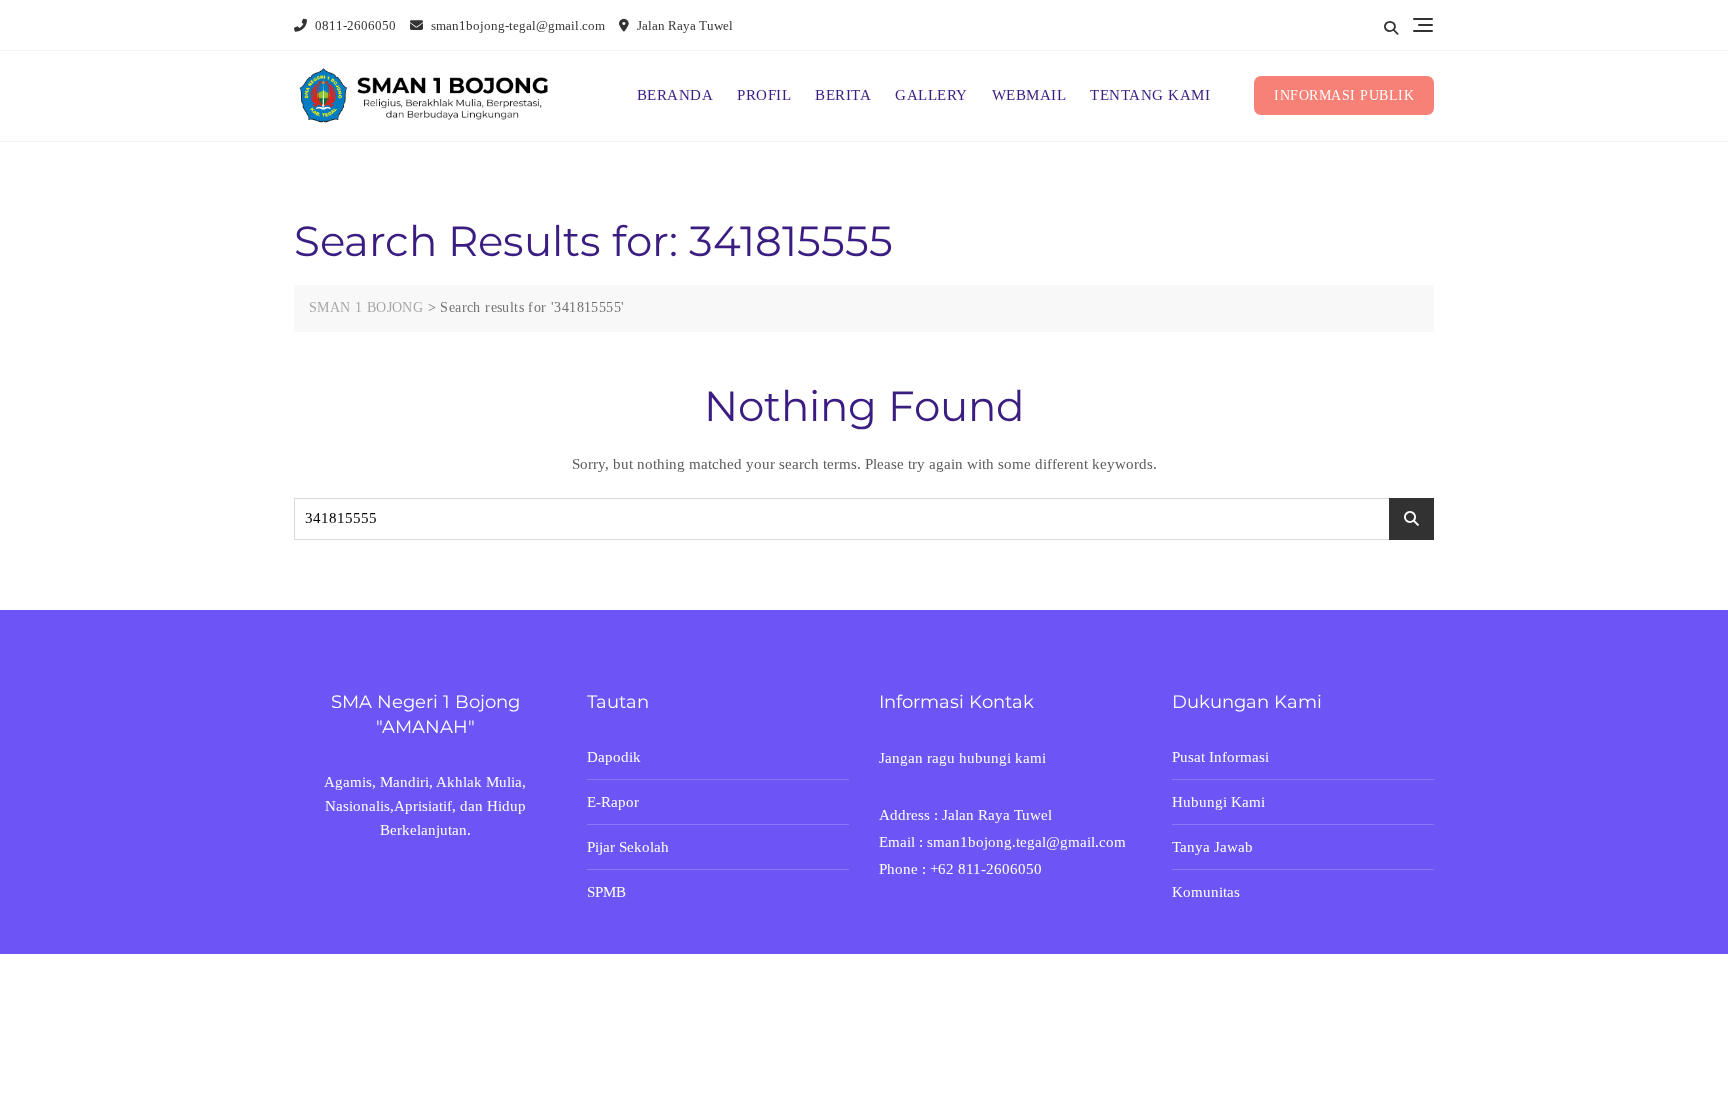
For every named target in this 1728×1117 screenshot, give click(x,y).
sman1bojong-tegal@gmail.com (516, 25)
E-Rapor (613, 802)
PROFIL (764, 95)
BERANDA (675, 95)
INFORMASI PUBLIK (1344, 95)
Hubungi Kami (1218, 802)
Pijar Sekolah (628, 847)
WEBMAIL (1029, 95)
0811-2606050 (354, 25)
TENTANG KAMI (1150, 95)
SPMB (606, 892)
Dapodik (614, 757)
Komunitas (1206, 892)
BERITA (843, 95)
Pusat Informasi (1220, 757)
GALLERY (931, 95)
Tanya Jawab (1212, 847)
